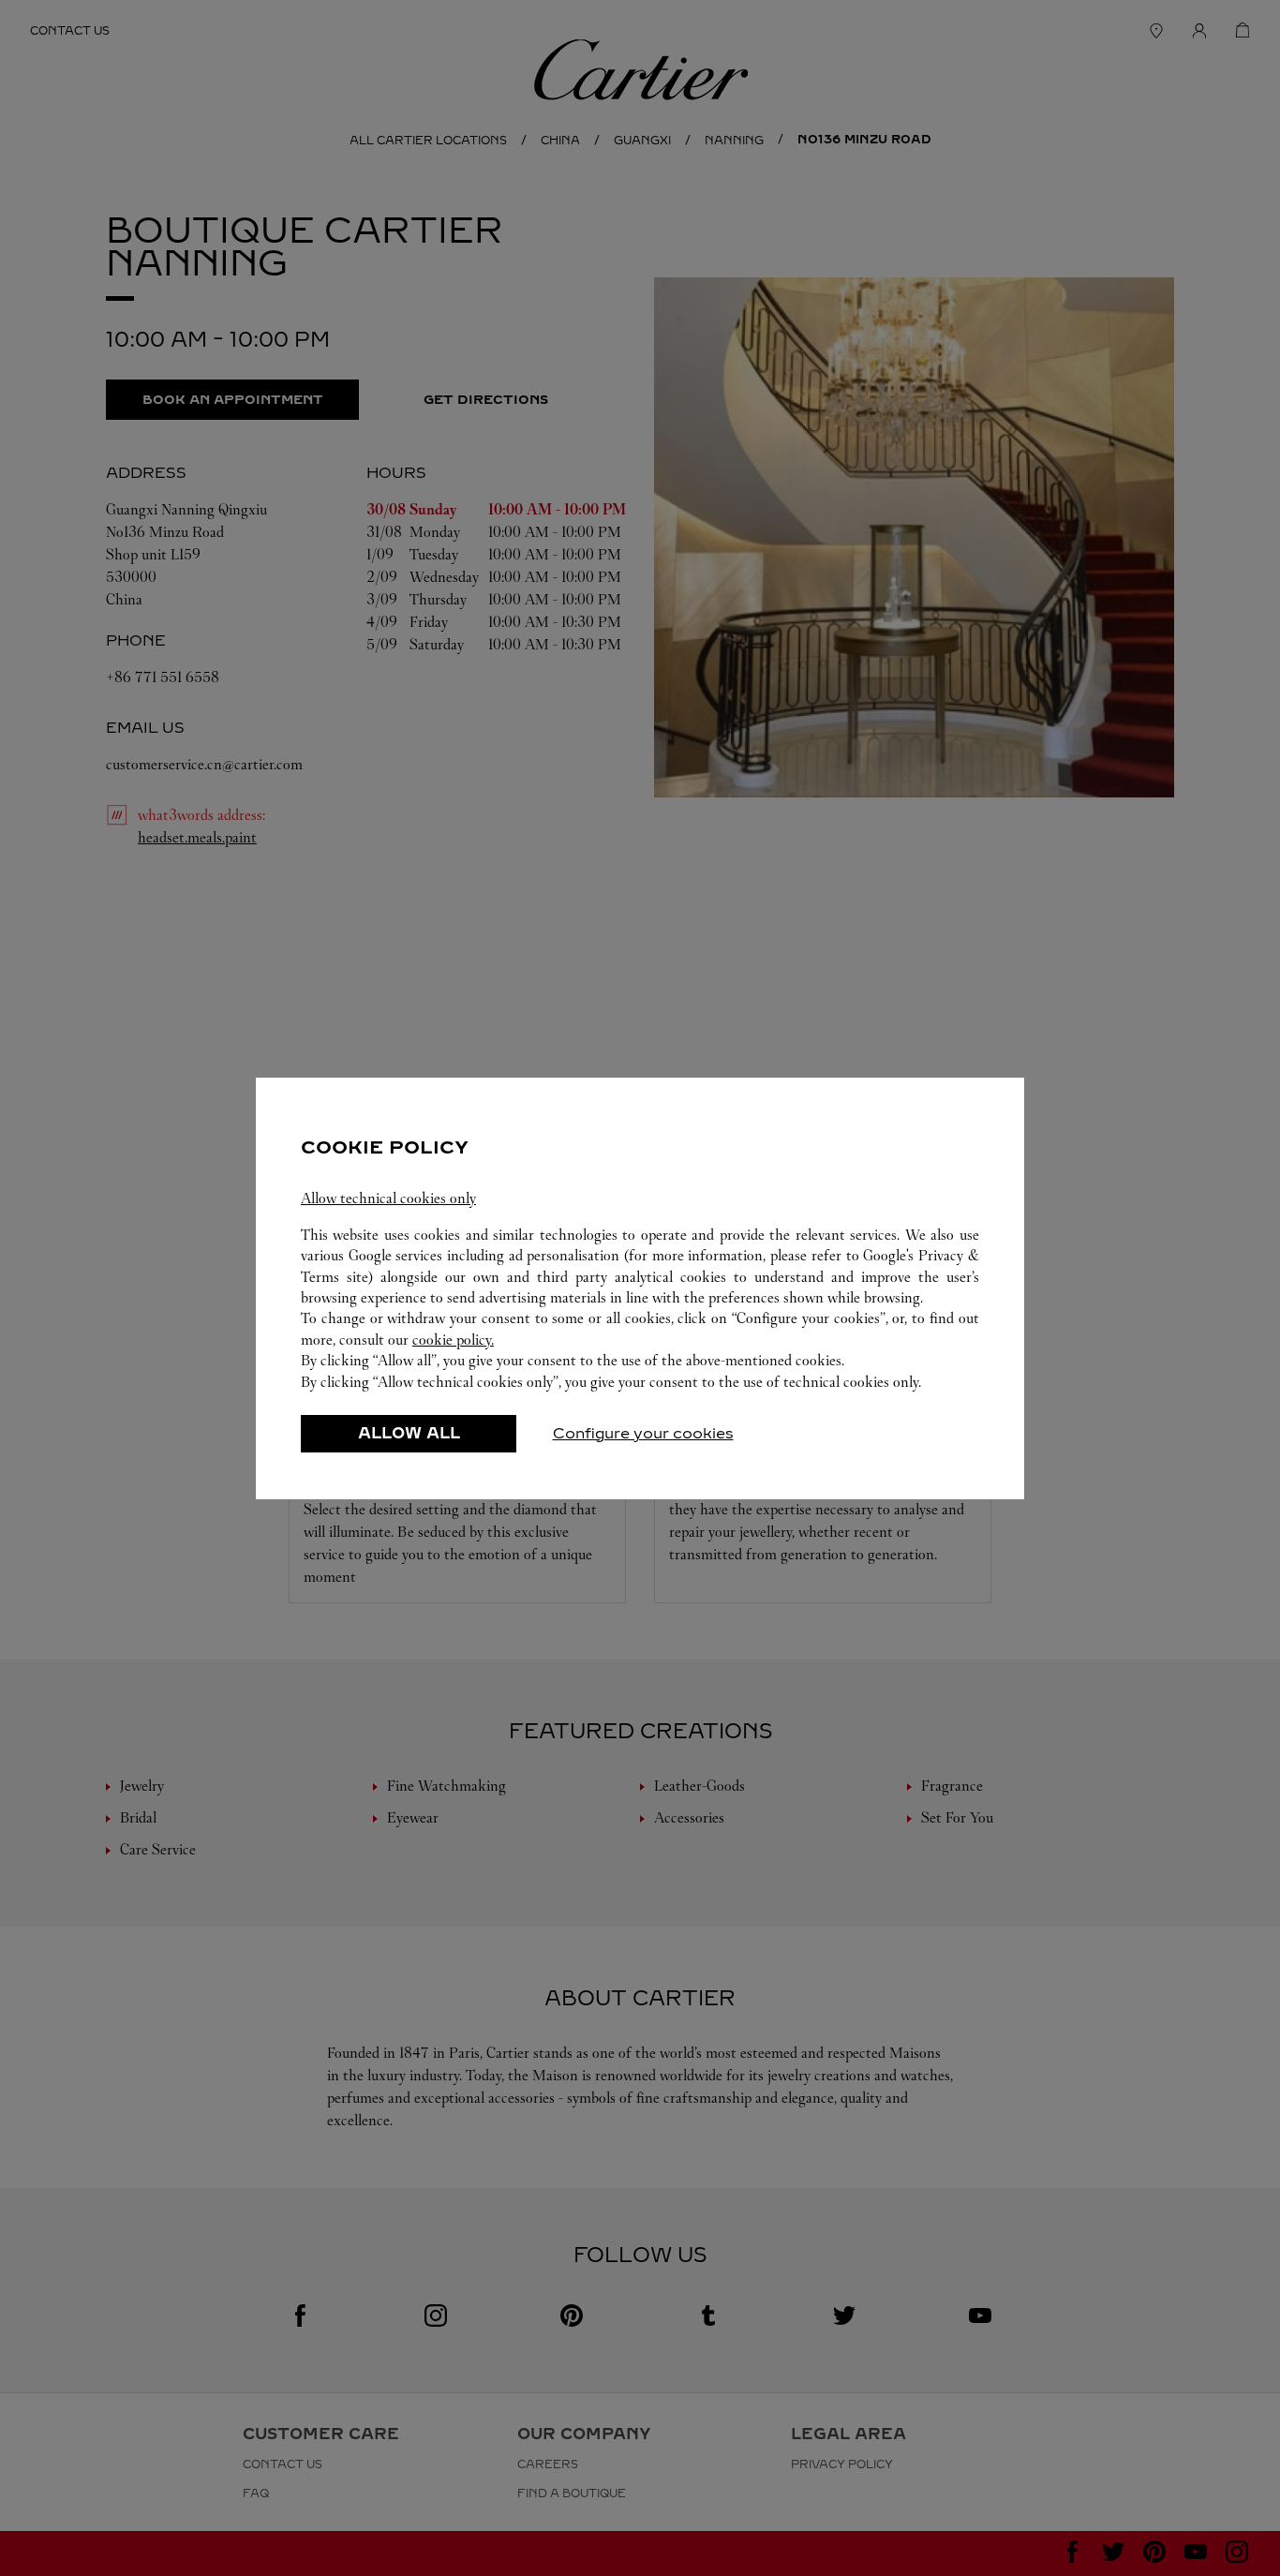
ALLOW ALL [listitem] (409, 1433)
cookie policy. (453, 1340)
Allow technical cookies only (388, 1198)
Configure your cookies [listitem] (643, 1433)
